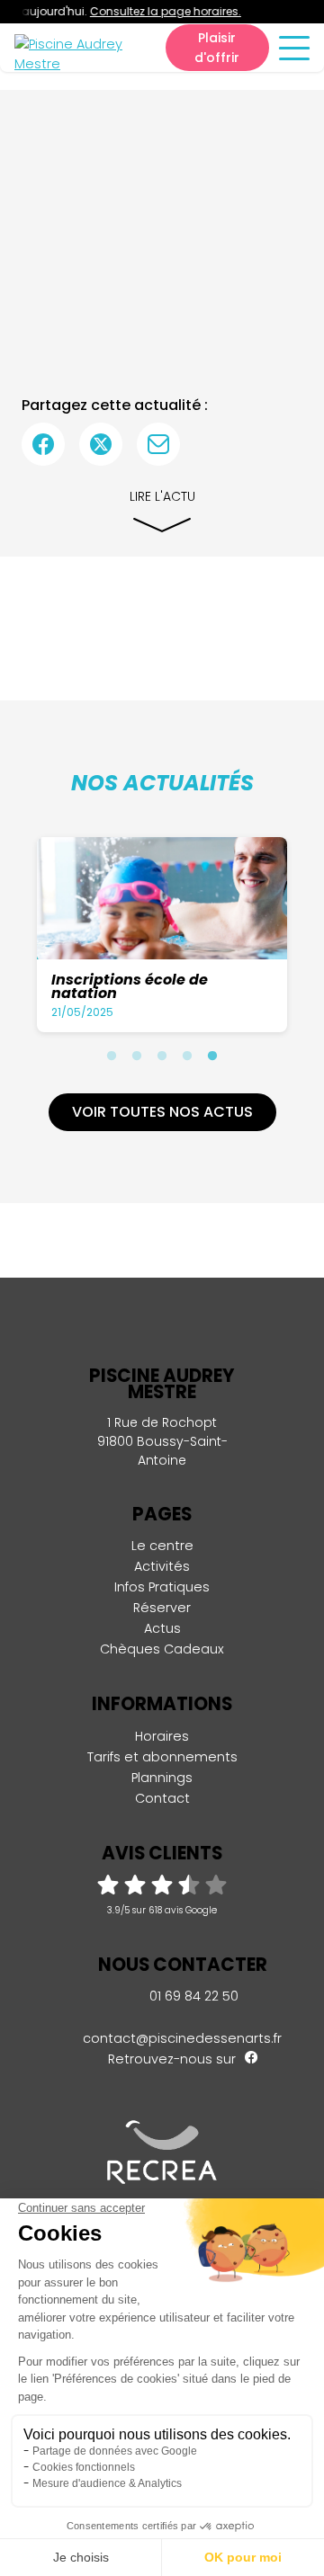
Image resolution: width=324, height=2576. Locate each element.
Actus (162, 1628)
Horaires (162, 1736)
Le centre (162, 1546)
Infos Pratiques (162, 1587)
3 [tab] (162, 1056)
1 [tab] (112, 1056)
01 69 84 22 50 (192, 1996)
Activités (162, 1566)
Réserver (162, 1608)
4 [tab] (187, 1056)
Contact (162, 1798)
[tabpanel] (162, 935)
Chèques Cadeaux (162, 1649)
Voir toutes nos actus (162, 1112)
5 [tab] (212, 1056)
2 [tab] (137, 1056)
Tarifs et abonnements (162, 1757)
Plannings (162, 1778)
